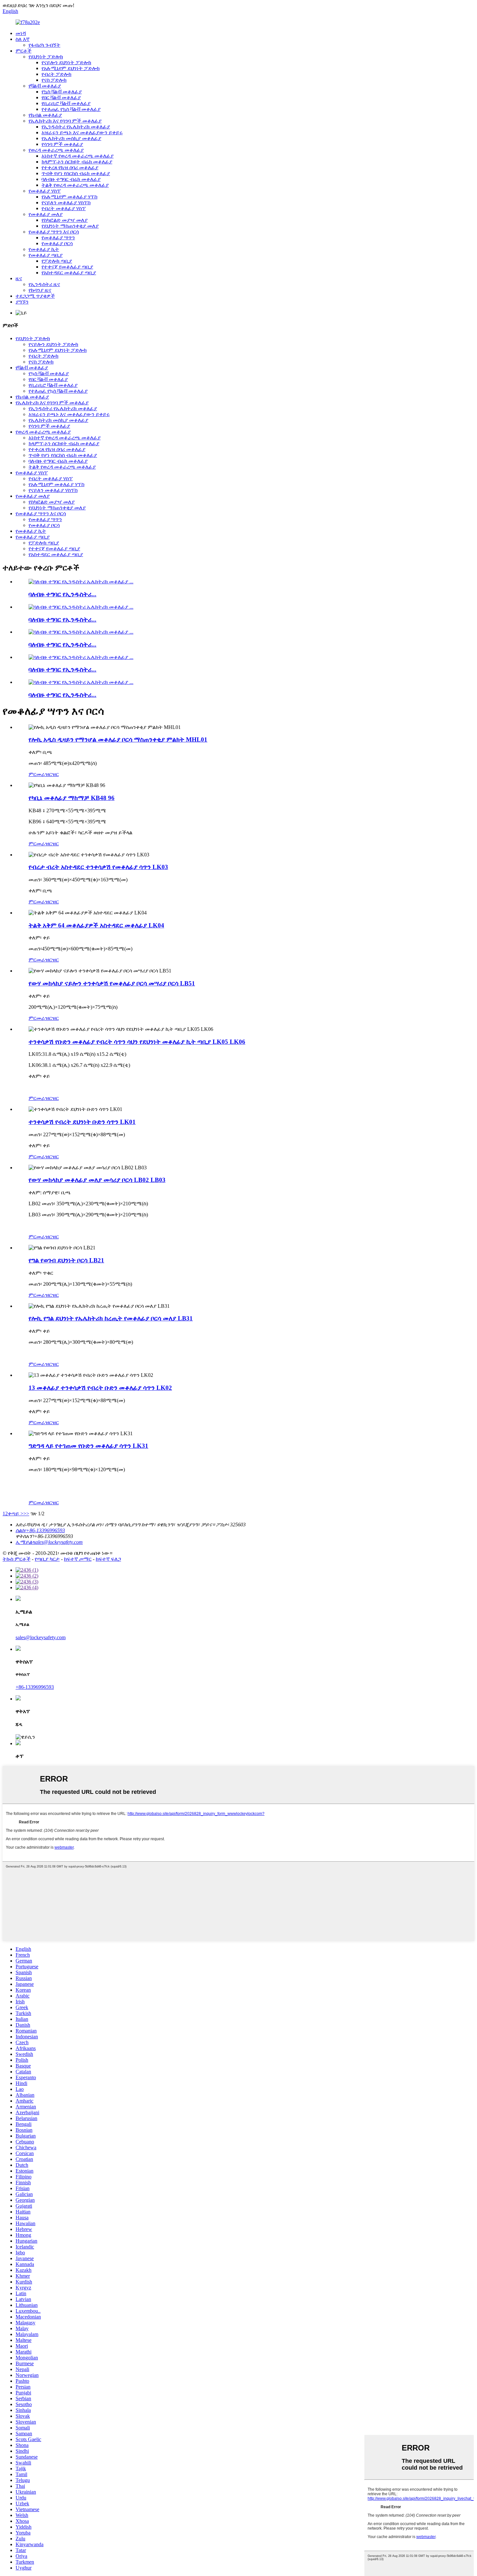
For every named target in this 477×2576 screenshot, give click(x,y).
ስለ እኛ (23, 39)
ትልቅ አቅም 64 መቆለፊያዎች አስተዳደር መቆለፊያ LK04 (96, 925)
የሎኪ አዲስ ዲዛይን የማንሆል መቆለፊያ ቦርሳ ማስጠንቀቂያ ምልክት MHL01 (118, 739)
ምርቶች (24, 51)
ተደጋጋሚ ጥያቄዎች (35, 296)
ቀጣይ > (16, 1514)
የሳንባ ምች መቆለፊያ (62, 144)
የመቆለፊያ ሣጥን (58, 238)
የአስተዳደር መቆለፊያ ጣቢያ (69, 273)
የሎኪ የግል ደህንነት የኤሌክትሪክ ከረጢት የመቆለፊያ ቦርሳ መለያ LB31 (111, 1318)
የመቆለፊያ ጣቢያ (46, 255)
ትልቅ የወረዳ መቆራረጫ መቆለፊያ (75, 185)
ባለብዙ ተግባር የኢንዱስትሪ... (62, 594)
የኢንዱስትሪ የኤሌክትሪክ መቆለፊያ (76, 127)
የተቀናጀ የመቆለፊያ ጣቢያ (67, 267)
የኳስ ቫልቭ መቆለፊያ (62, 92)
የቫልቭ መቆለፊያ (45, 86)
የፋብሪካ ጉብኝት (44, 45)
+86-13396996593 (35, 1687)
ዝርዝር (52, 774)
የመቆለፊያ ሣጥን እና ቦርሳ (54, 232)
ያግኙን (22, 302)
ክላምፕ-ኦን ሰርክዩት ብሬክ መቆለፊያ (77, 162)
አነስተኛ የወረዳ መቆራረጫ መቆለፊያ (78, 156)
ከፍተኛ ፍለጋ (108, 1559)
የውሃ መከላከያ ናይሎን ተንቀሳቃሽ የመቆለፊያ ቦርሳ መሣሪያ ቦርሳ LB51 (112, 983)
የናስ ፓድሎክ (54, 80)
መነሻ (21, 33)
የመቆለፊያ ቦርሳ (57, 243)
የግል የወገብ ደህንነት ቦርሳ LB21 (66, 1260)
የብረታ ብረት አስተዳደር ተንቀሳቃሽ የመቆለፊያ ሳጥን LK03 (98, 867)
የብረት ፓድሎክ (56, 74)
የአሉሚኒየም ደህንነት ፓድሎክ (71, 68)
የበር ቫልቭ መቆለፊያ (61, 97)
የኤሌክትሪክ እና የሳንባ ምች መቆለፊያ (65, 121)
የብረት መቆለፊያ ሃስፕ (64, 208)
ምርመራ (37, 774)
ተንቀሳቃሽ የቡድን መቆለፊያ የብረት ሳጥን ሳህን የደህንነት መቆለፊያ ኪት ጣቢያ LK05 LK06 (137, 1042)
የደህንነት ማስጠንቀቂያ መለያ (70, 226)
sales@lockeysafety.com (41, 1637)
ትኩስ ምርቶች (17, 1559)
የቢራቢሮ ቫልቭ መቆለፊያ (66, 103)
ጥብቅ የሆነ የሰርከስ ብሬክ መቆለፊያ (76, 173)
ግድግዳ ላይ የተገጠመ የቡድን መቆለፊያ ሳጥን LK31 (88, 1446)
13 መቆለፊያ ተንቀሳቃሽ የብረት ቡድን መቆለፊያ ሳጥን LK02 (100, 1388)
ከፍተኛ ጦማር (78, 1559)
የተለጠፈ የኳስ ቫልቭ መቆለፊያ (71, 109)
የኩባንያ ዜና (40, 290)
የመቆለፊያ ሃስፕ (45, 191)
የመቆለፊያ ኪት (44, 249)
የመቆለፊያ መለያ (46, 214)
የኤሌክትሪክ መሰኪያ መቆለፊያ (71, 138)
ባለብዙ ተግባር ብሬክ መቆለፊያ (71, 179)
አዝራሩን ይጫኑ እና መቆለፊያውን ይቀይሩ (82, 132)
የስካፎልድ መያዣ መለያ (65, 220)
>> (26, 1514)
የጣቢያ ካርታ (47, 1559)
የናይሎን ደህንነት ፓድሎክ (66, 62)
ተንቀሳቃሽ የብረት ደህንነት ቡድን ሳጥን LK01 (82, 1122)
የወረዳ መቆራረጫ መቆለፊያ (56, 150)
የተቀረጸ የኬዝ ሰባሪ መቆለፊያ (70, 167)
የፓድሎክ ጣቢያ (57, 261)
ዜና (19, 278)
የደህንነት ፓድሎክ (46, 57)
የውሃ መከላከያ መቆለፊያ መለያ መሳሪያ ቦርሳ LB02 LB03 (97, 1180)
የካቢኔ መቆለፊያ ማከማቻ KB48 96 (72, 798)
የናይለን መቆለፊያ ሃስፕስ (66, 203)
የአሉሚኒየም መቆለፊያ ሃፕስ (69, 197)
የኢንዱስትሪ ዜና (44, 284)
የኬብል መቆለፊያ (45, 115)
